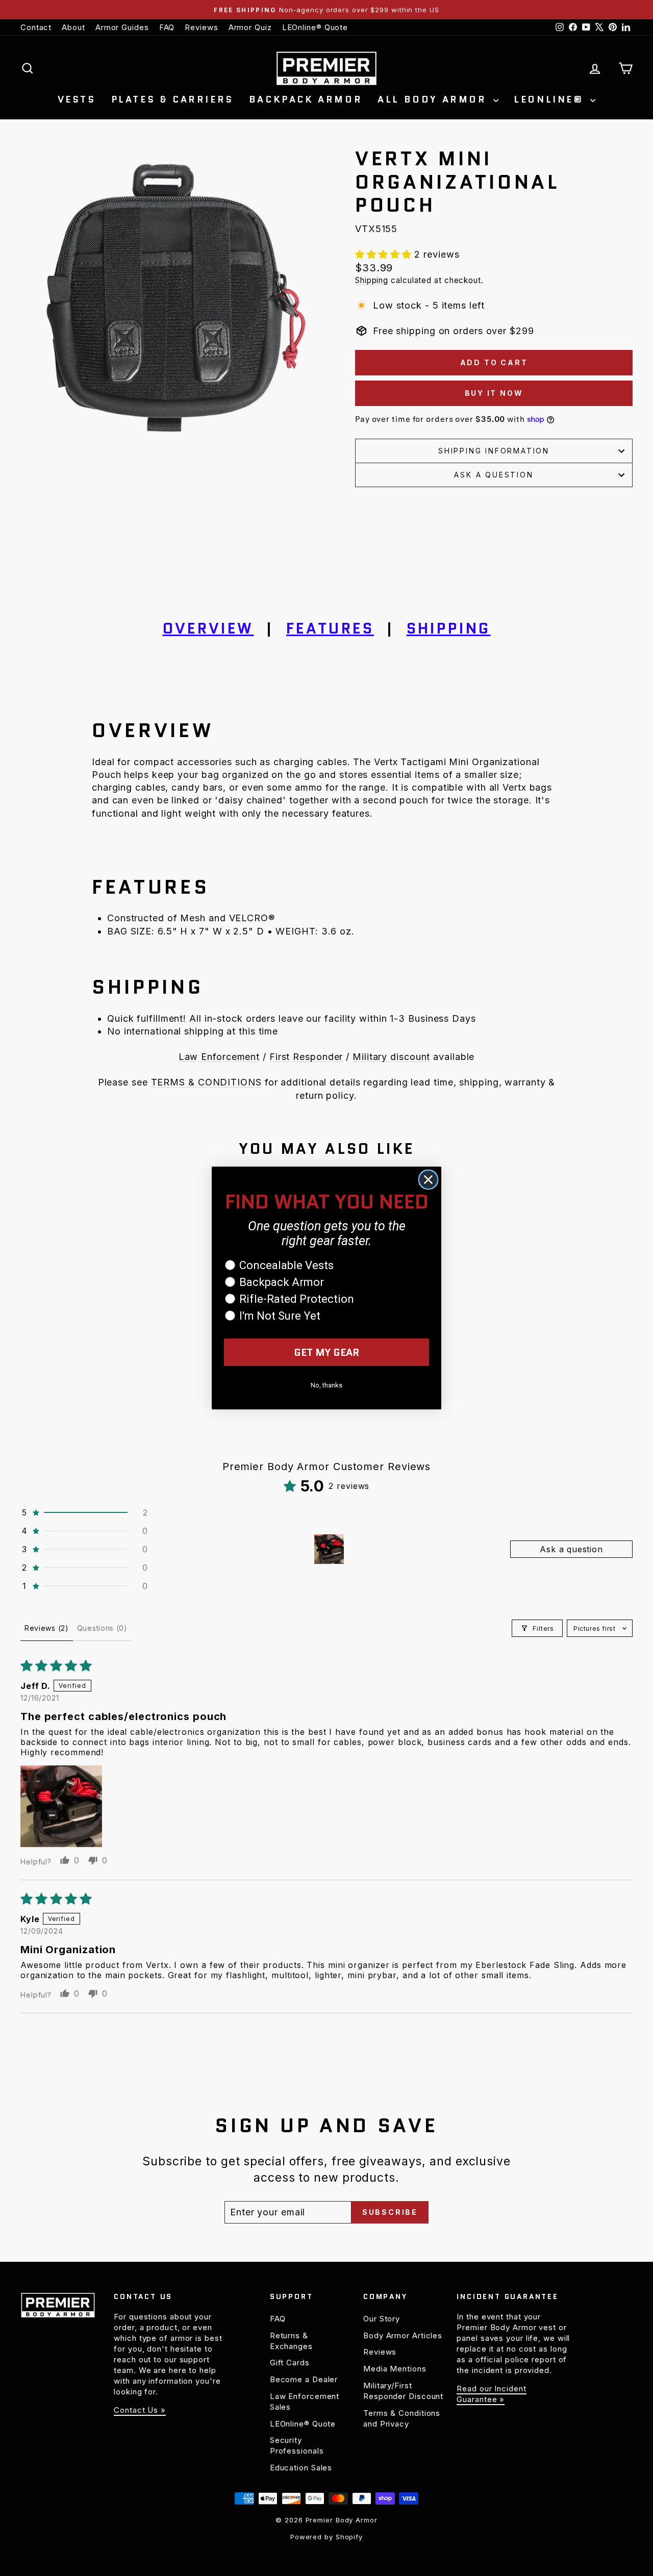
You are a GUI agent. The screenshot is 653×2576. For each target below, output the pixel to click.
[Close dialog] (428, 1180)
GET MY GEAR (327, 1352)
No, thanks (326, 1385)
